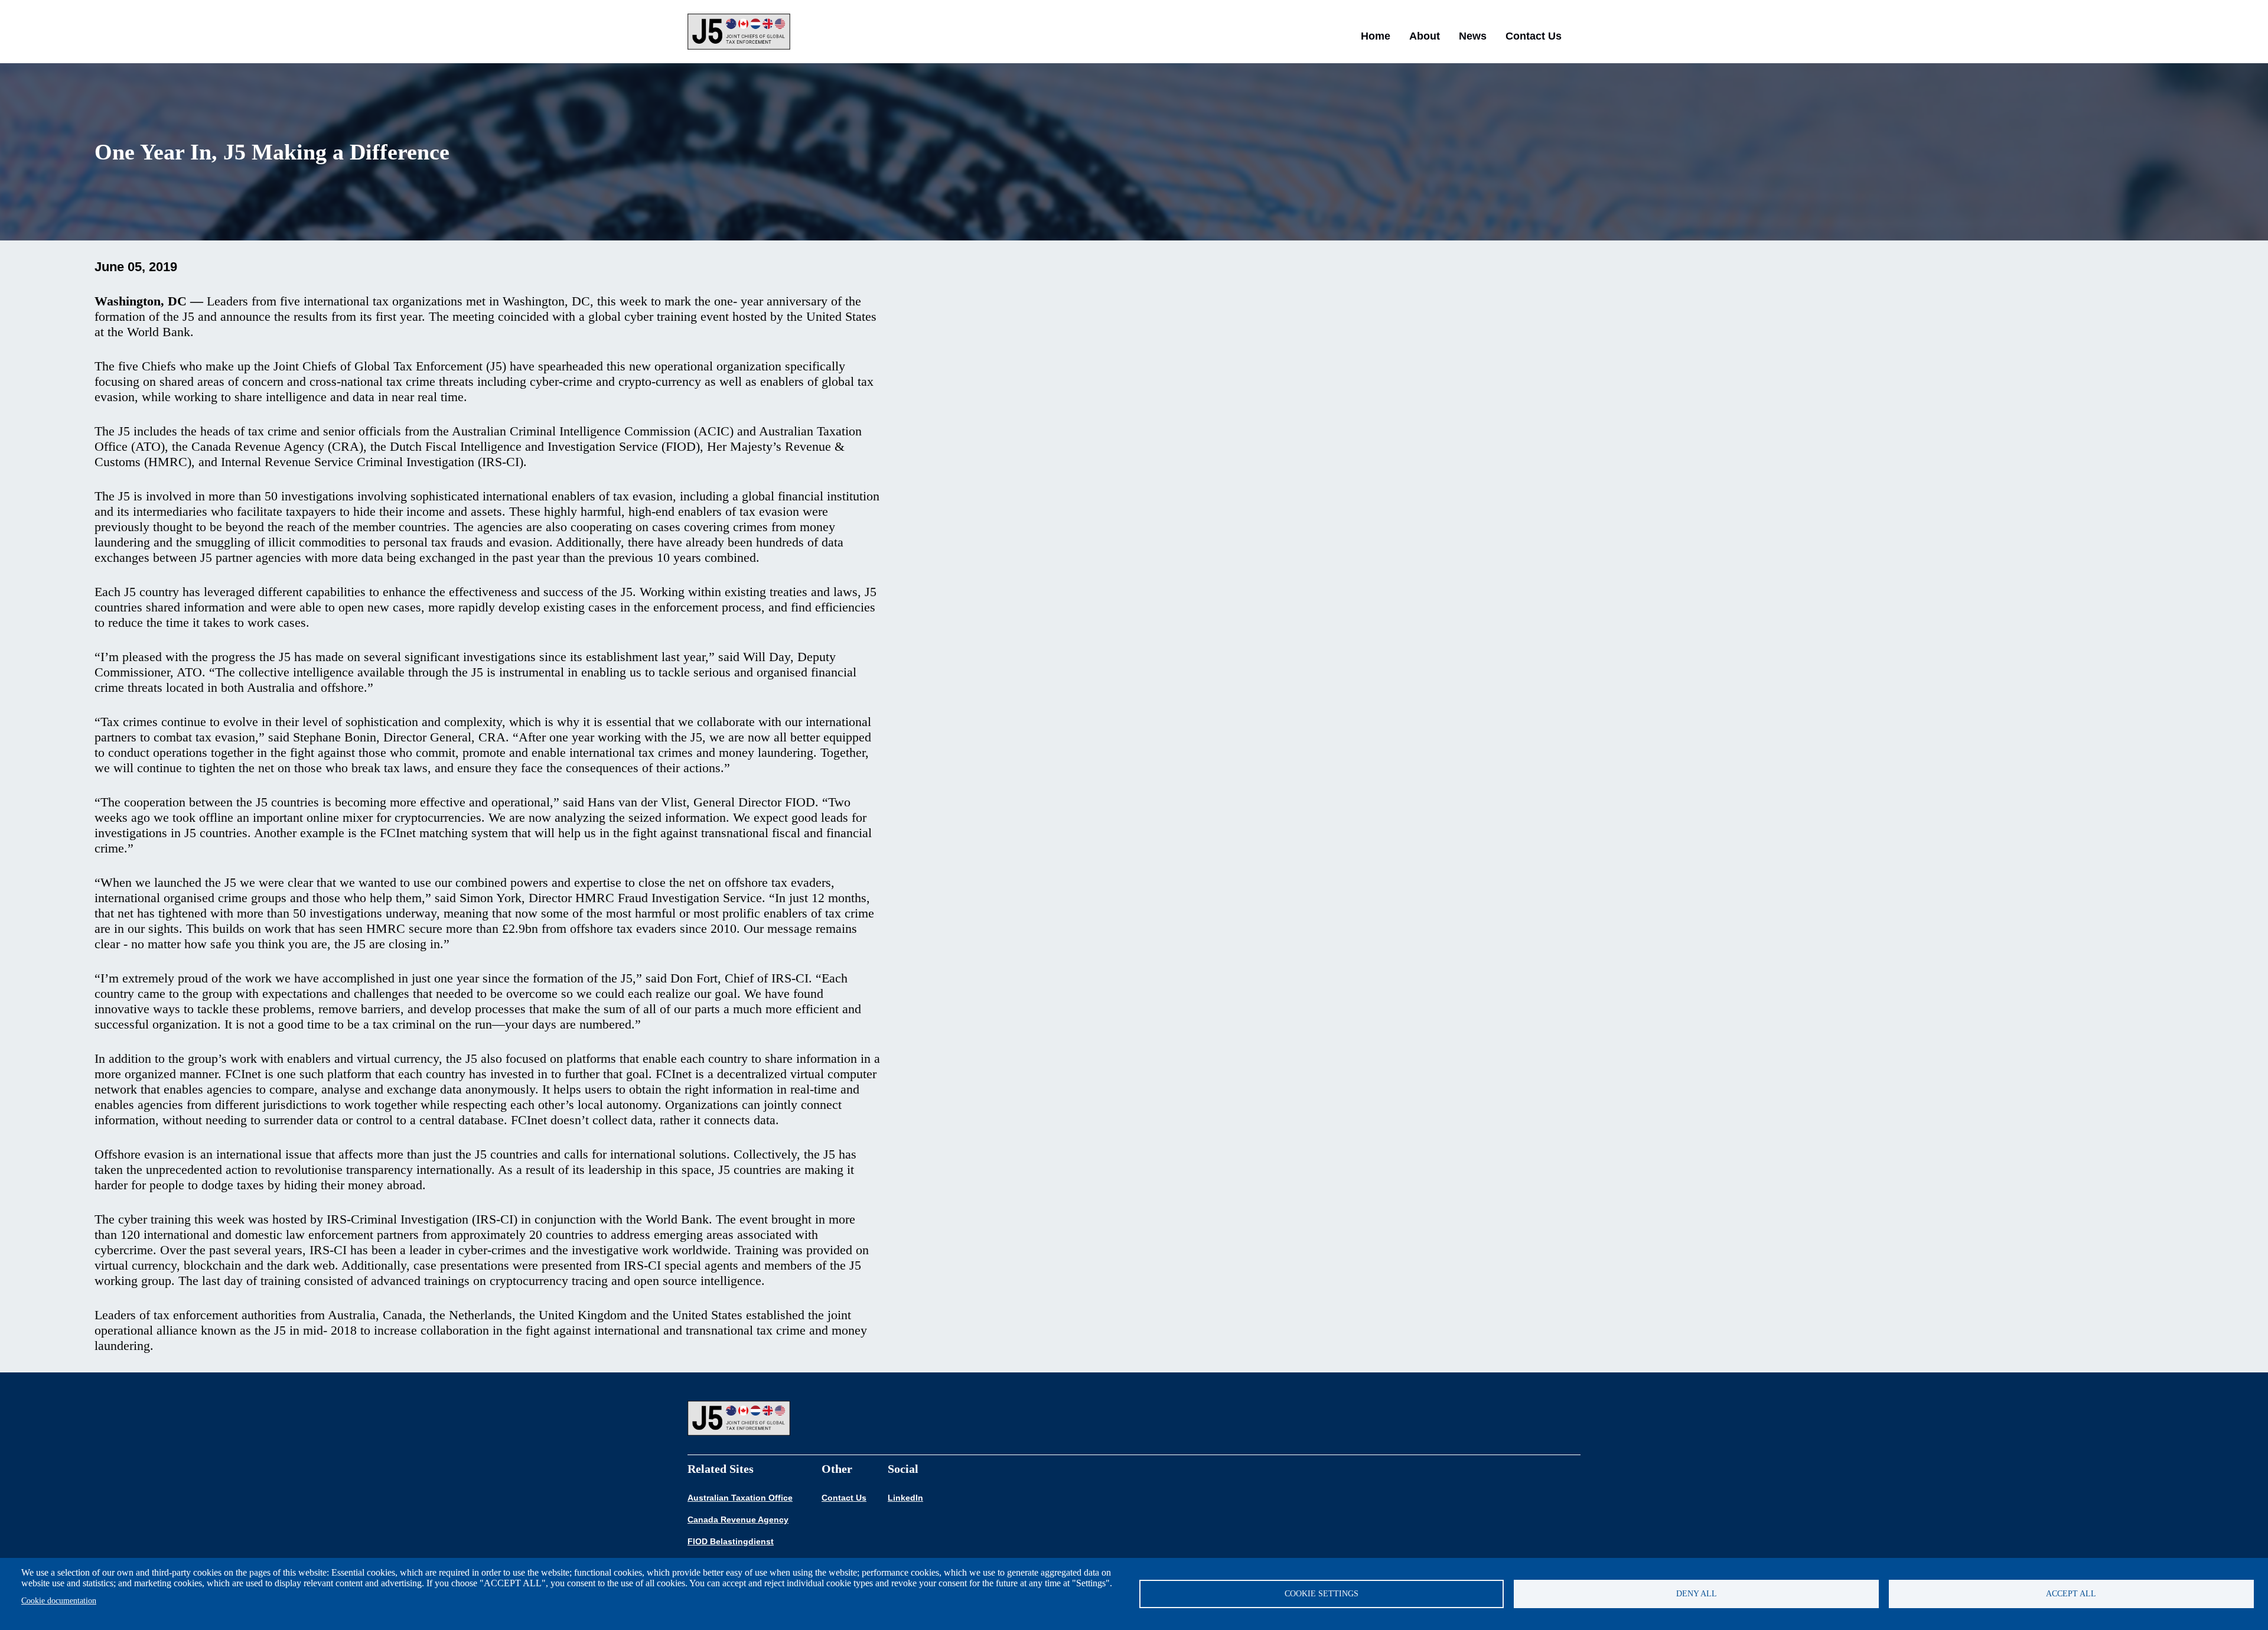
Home (1376, 36)
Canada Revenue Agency (738, 1520)
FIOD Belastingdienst (731, 1541)
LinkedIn (905, 1498)
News (1473, 36)
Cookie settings (1322, 1594)
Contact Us (1534, 36)
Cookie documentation (59, 1601)
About (1425, 36)
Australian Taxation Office (740, 1498)
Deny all (1697, 1594)
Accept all (2071, 1594)
